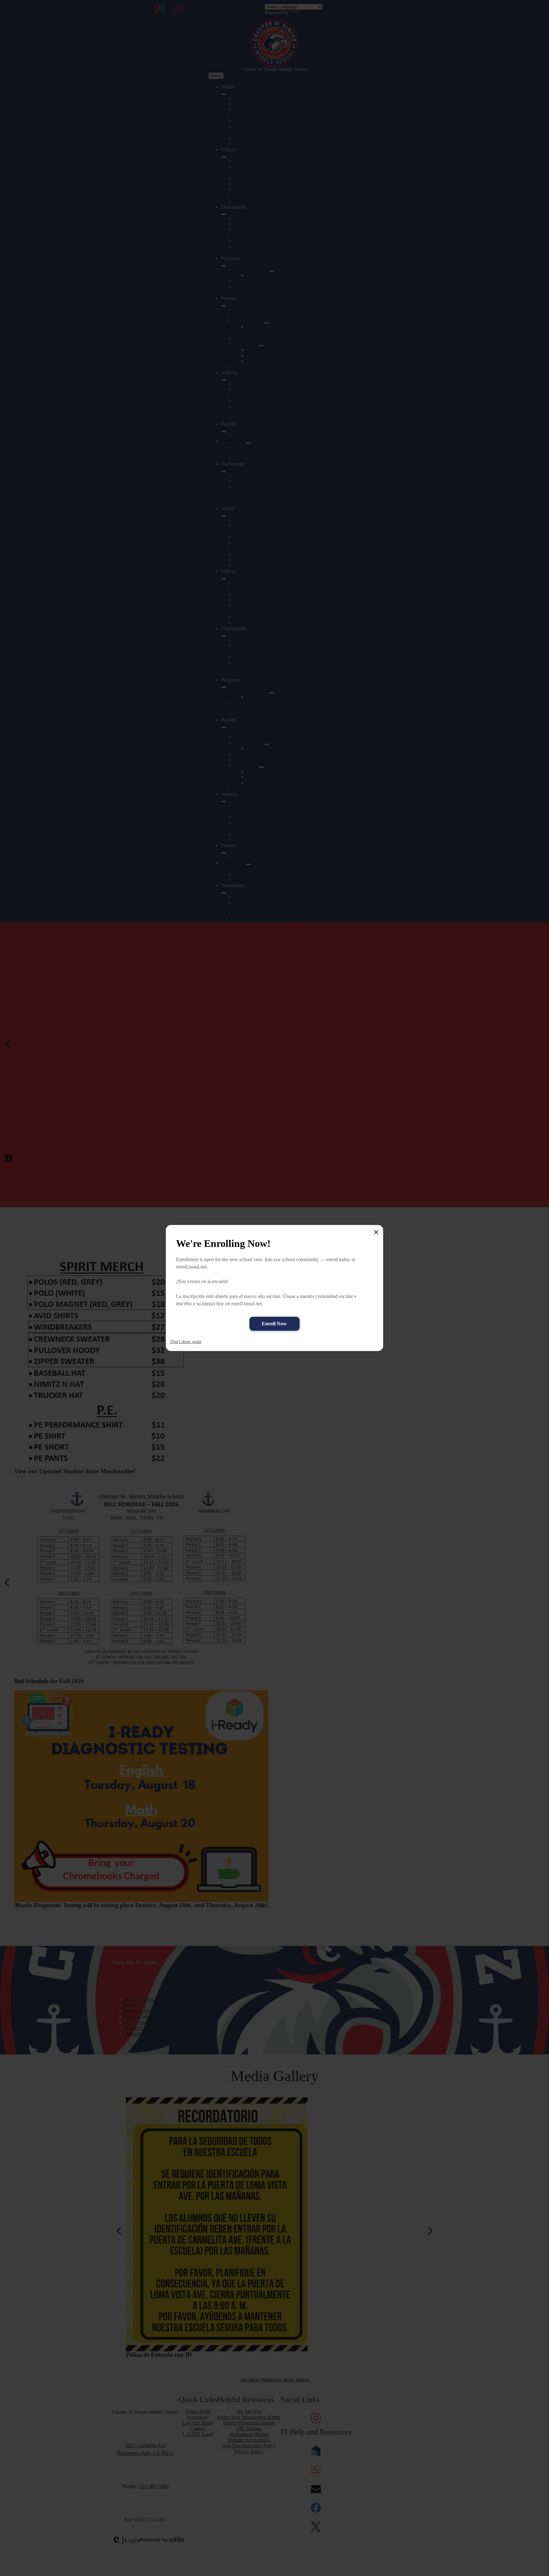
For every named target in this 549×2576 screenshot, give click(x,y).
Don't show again (186, 1342)
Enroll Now (274, 1324)
